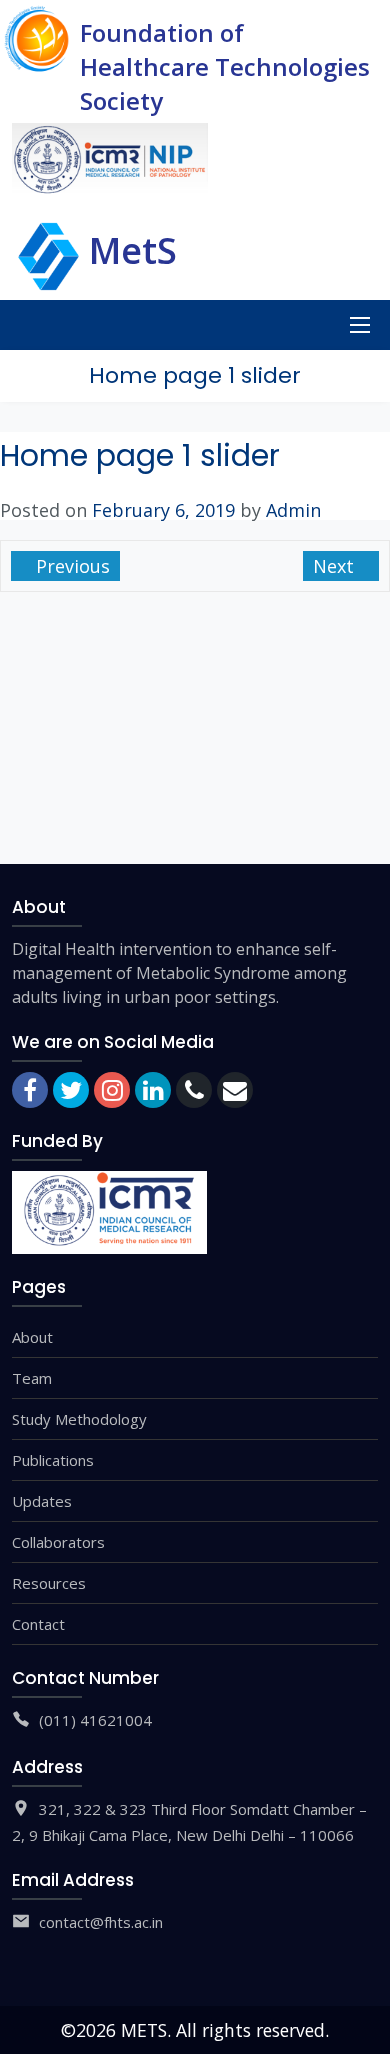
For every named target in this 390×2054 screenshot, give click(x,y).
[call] (194, 1090)
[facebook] (30, 1090)
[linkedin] (153, 1090)
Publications (53, 1460)
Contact (38, 1624)
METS (144, 2030)
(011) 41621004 (95, 1720)
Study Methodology (79, 1419)
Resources (49, 1583)
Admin (293, 510)
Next (336, 566)
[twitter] (71, 1090)
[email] (235, 1090)
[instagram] (112, 1090)
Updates (42, 1501)
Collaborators (58, 1542)
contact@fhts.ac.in (101, 1922)
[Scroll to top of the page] (360, 2039)
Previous (70, 566)
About (32, 1337)
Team (32, 1378)
